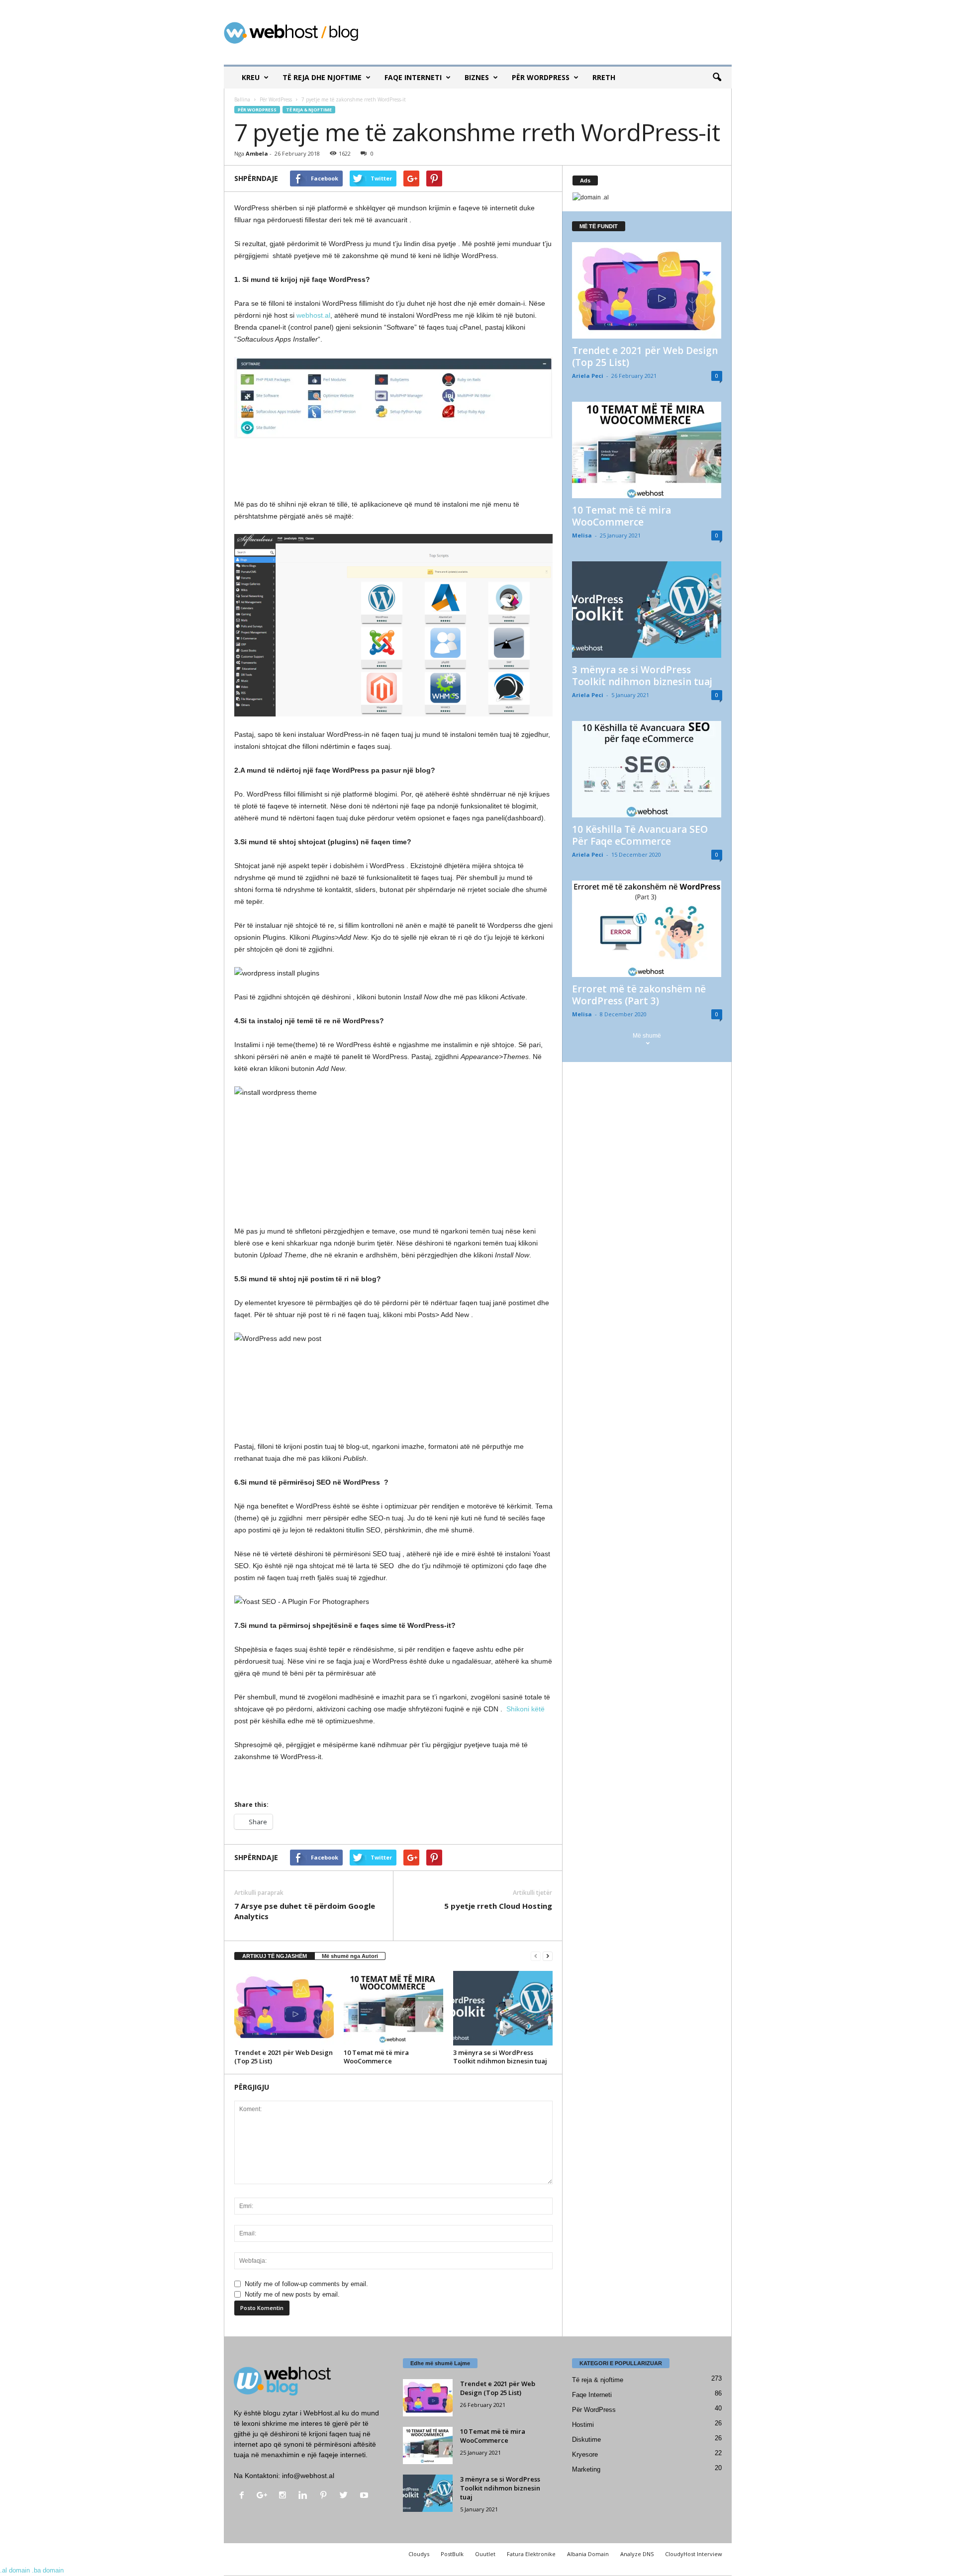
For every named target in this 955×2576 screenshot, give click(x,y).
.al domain (15, 2570)
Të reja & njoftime (309, 110)
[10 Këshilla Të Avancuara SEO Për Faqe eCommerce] (647, 769)
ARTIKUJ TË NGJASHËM (275, 1956)
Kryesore (585, 2454)
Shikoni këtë (525, 1709)
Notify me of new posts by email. (292, 2294)
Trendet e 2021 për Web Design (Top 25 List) (284, 2057)
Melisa (582, 535)
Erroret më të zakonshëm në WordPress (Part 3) (639, 995)
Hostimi (583, 2425)
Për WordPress (541, 77)
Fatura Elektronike (531, 2554)
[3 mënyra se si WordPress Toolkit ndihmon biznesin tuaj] (503, 2008)
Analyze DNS (637, 2554)
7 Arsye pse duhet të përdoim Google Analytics (305, 1911)
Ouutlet (485, 2554)
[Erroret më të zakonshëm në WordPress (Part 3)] (647, 929)
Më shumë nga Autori (350, 1956)
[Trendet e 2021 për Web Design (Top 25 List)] (284, 2008)
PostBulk (452, 2554)
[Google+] (264, 2496)
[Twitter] (346, 2496)
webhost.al (313, 315)
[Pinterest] (326, 2496)
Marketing (586, 2469)
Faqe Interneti (413, 77)
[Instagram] (285, 2496)
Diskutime (586, 2440)
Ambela (257, 153)
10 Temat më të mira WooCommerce (376, 2057)
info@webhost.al (308, 2476)
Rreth (604, 77)
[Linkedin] (305, 2496)
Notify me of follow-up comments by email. (306, 2284)
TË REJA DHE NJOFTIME (322, 77)
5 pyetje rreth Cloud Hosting (498, 1906)
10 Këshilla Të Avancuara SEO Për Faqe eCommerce (640, 835)
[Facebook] (244, 2496)
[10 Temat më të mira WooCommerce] (393, 2008)
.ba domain (48, 2570)
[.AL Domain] (647, 198)
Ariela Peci (588, 376)
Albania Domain (588, 2554)
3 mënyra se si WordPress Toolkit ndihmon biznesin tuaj (500, 2057)
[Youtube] (365, 2496)
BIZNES (477, 77)
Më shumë (647, 1036)
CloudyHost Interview (694, 2554)
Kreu (251, 77)
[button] (717, 78)
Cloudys (419, 2554)
